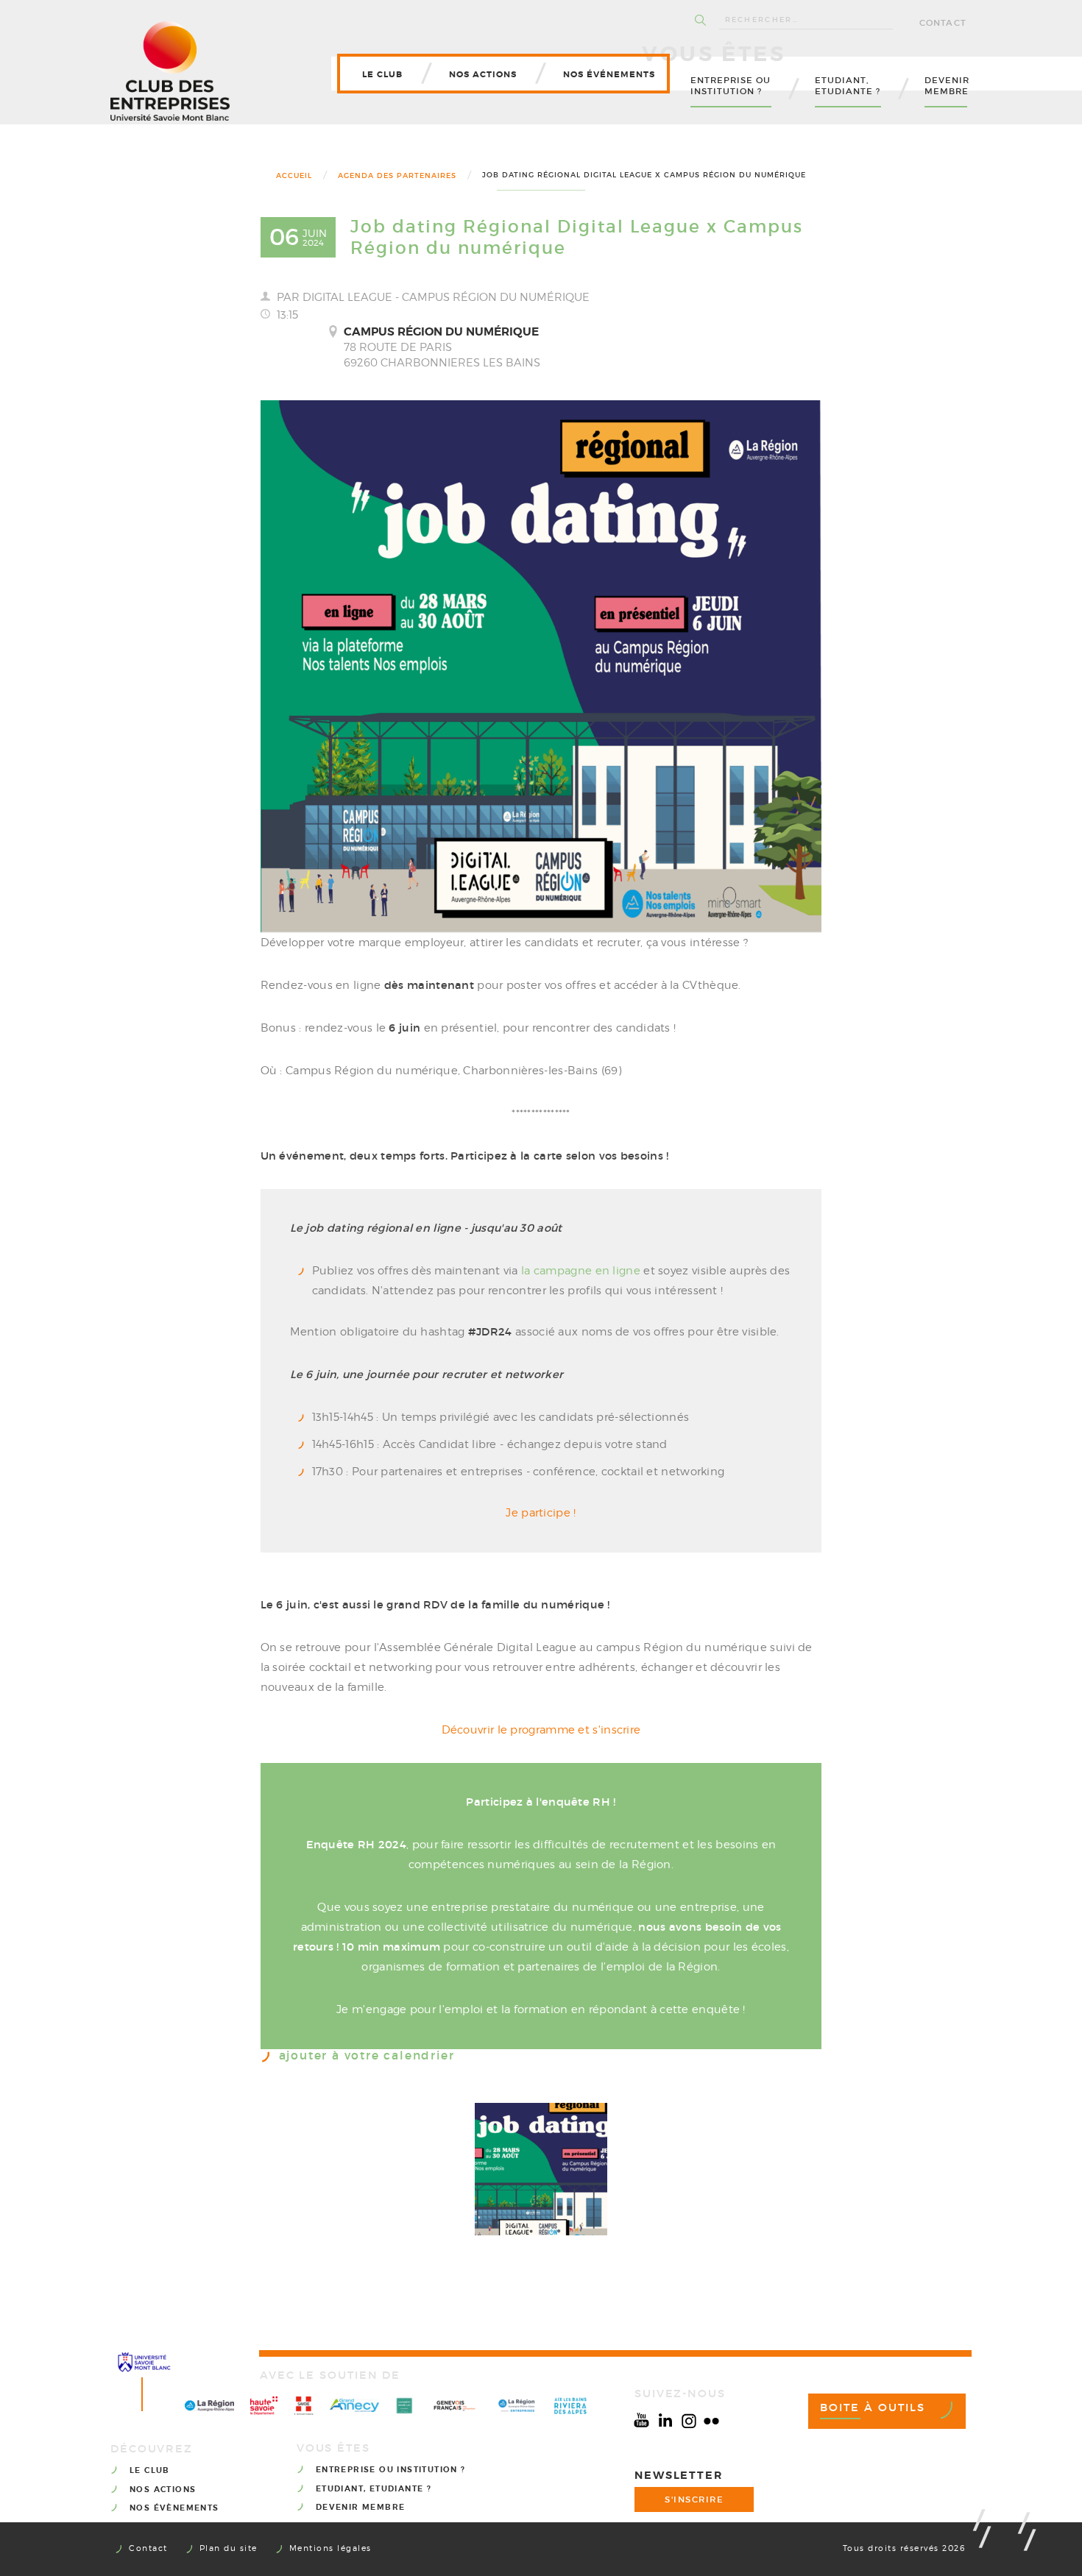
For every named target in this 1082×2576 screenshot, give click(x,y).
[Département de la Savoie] (304, 2406)
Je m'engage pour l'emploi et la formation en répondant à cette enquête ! (541, 2009)
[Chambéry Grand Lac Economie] (404, 2406)
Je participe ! (541, 1513)
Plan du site (229, 2548)
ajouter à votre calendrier (367, 2056)
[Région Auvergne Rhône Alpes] (209, 2406)
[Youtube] (641, 2421)
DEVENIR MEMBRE (361, 2507)
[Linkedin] (665, 2421)
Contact (943, 23)
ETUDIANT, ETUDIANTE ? (374, 2489)
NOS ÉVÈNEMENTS (174, 2508)
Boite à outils (873, 2408)
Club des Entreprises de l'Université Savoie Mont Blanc (170, 71)
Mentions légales (330, 2548)
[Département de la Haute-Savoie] (264, 2406)
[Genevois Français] (455, 2406)
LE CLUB (150, 2470)
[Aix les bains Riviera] (570, 2406)
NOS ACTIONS (163, 2490)
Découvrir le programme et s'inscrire (541, 1730)
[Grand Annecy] (354, 2405)
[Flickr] (711, 2421)
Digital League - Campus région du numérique (446, 297)
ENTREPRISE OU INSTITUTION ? (391, 2470)
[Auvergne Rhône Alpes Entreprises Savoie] (516, 2406)
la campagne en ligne (581, 1271)
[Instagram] (689, 2421)
